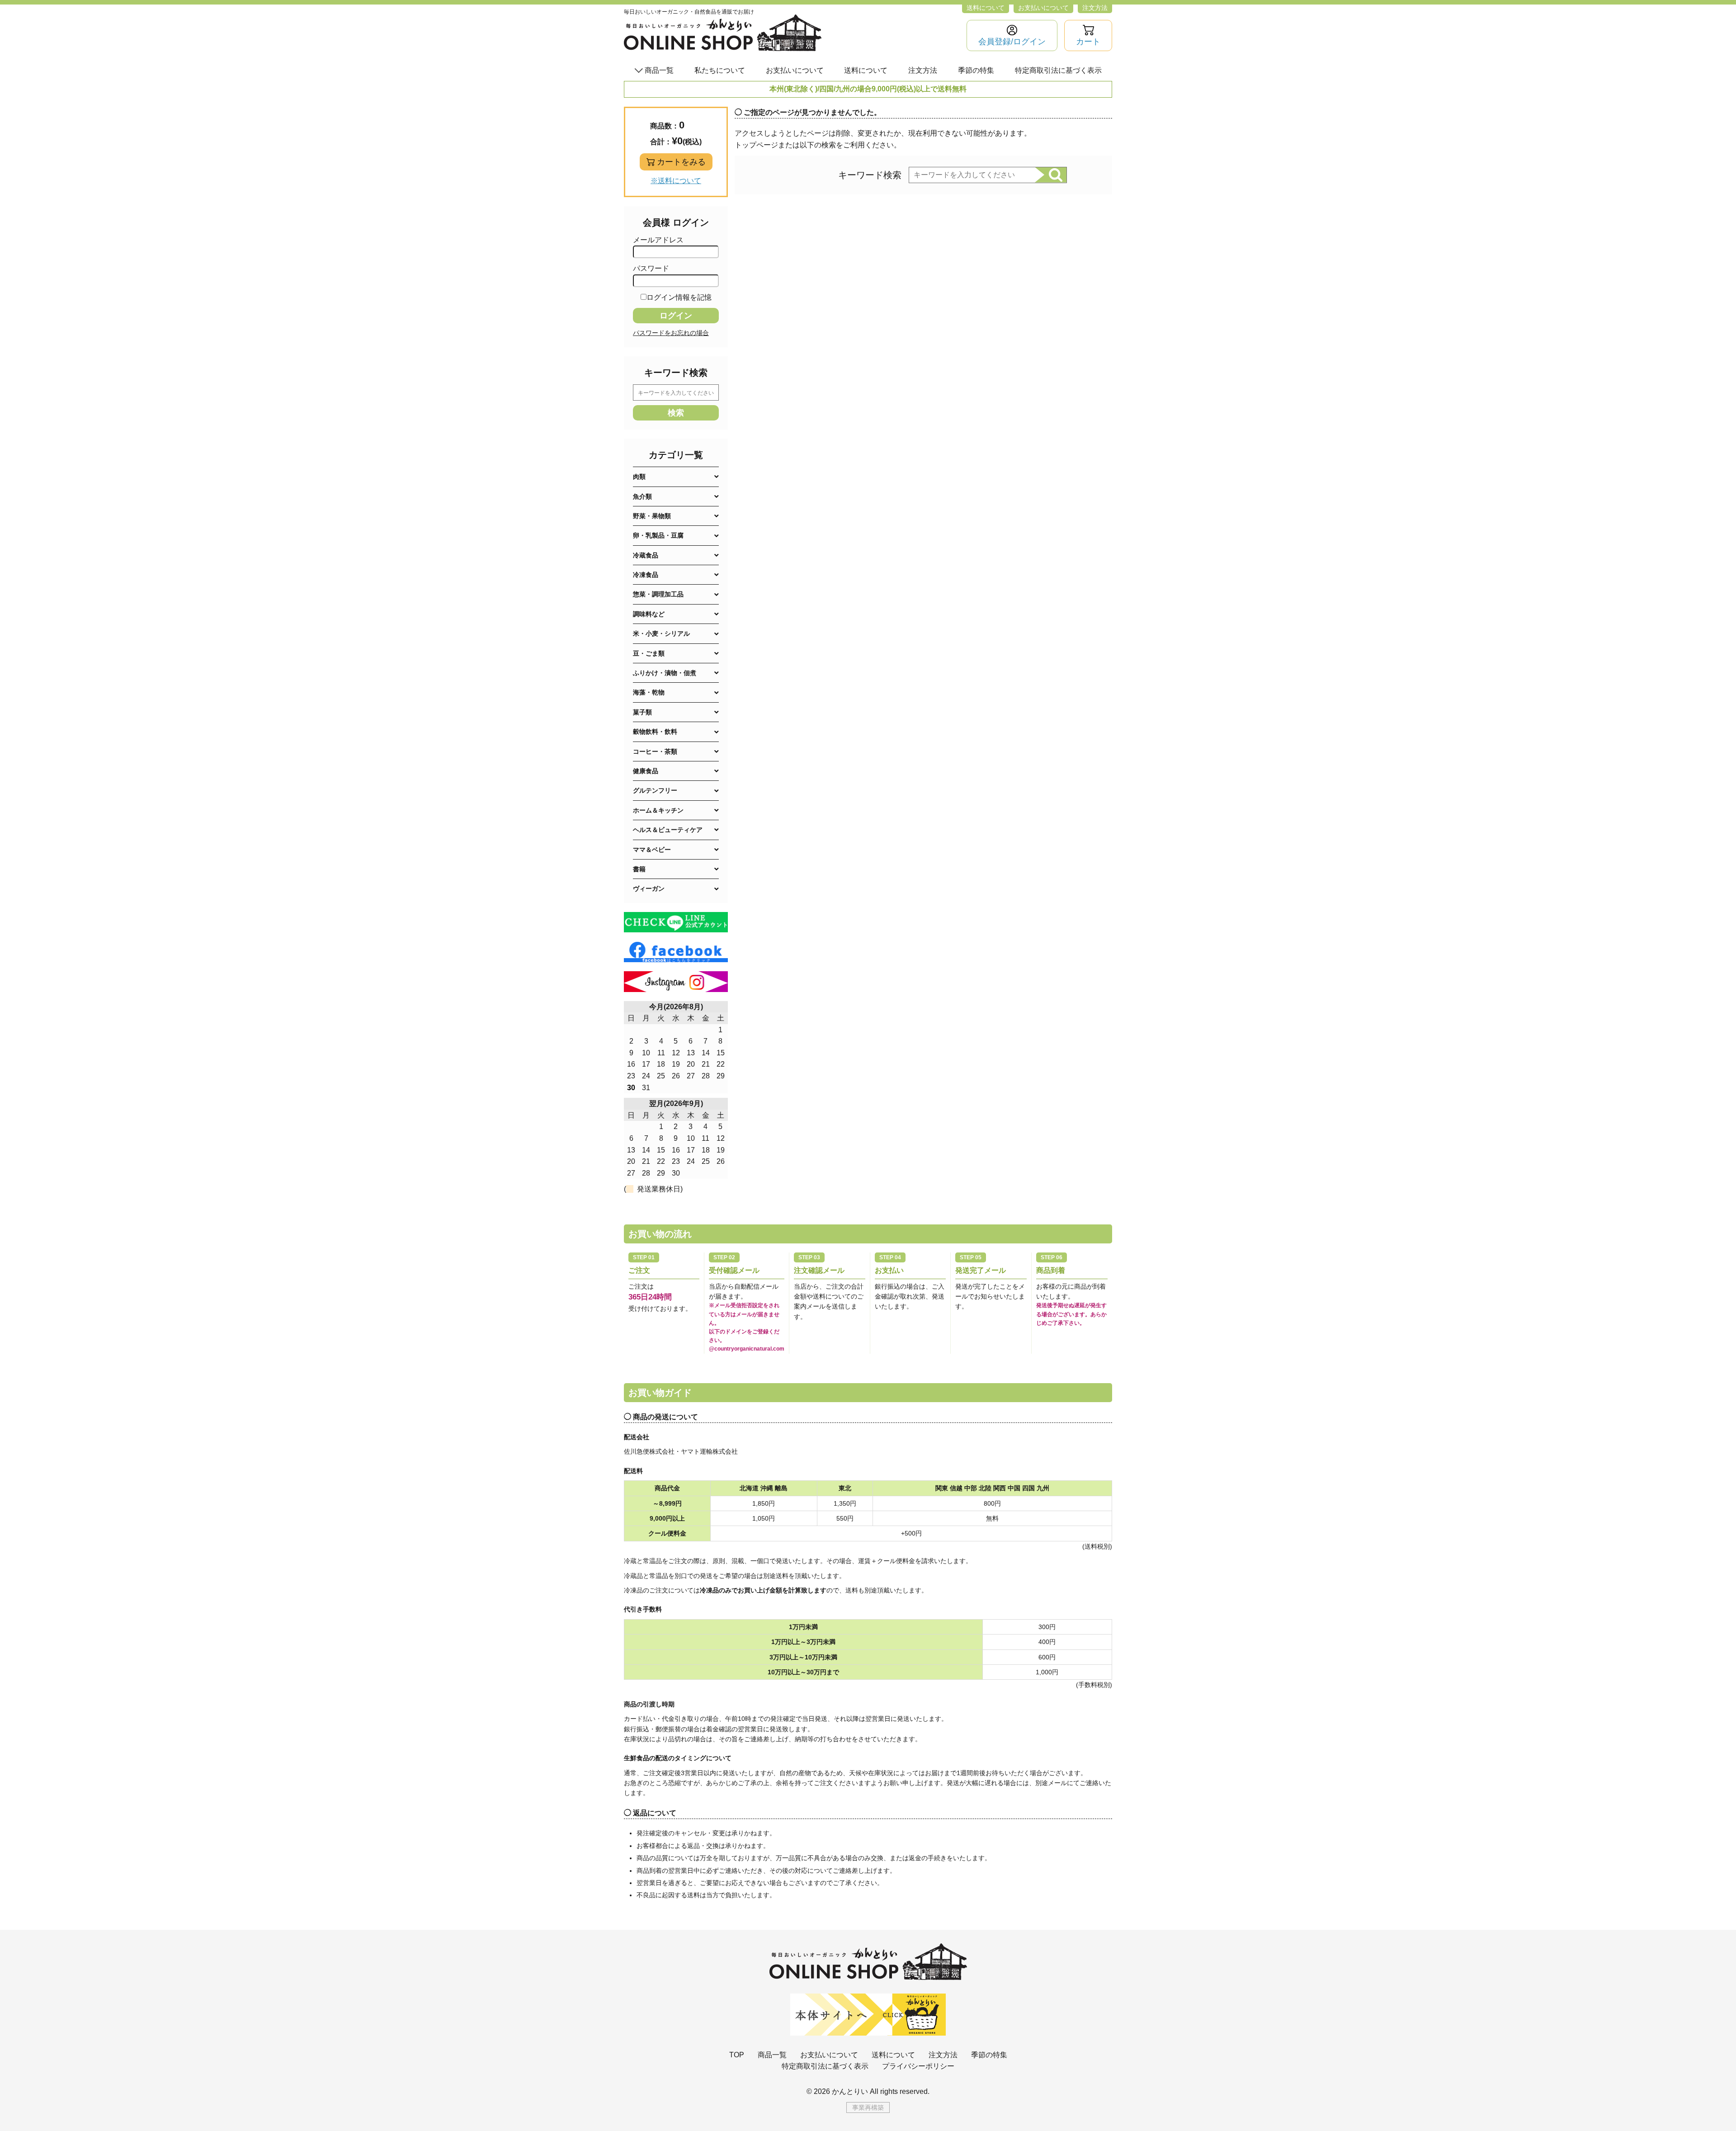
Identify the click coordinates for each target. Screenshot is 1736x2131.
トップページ (756, 145)
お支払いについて (1043, 8)
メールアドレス (658, 240)
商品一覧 (772, 2055)
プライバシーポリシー (918, 2066)
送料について (986, 8)
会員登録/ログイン (1012, 42)
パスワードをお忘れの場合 (671, 333)
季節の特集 (976, 70)
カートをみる (681, 162)
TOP (737, 2055)
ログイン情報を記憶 (679, 297)
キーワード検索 (870, 175)
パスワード (651, 268)
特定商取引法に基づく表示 (1058, 70)
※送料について (676, 181)
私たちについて (720, 70)
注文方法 (1095, 8)
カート (1088, 42)
